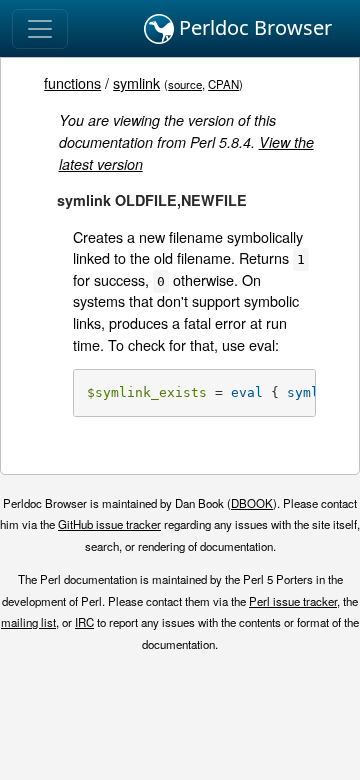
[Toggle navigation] (40, 29)
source (185, 84)
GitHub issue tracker (109, 524)
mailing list (28, 622)
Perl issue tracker (293, 601)
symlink (136, 82)
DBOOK (252, 503)
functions (72, 82)
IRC (84, 622)
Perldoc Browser (253, 27)
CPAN (223, 84)
